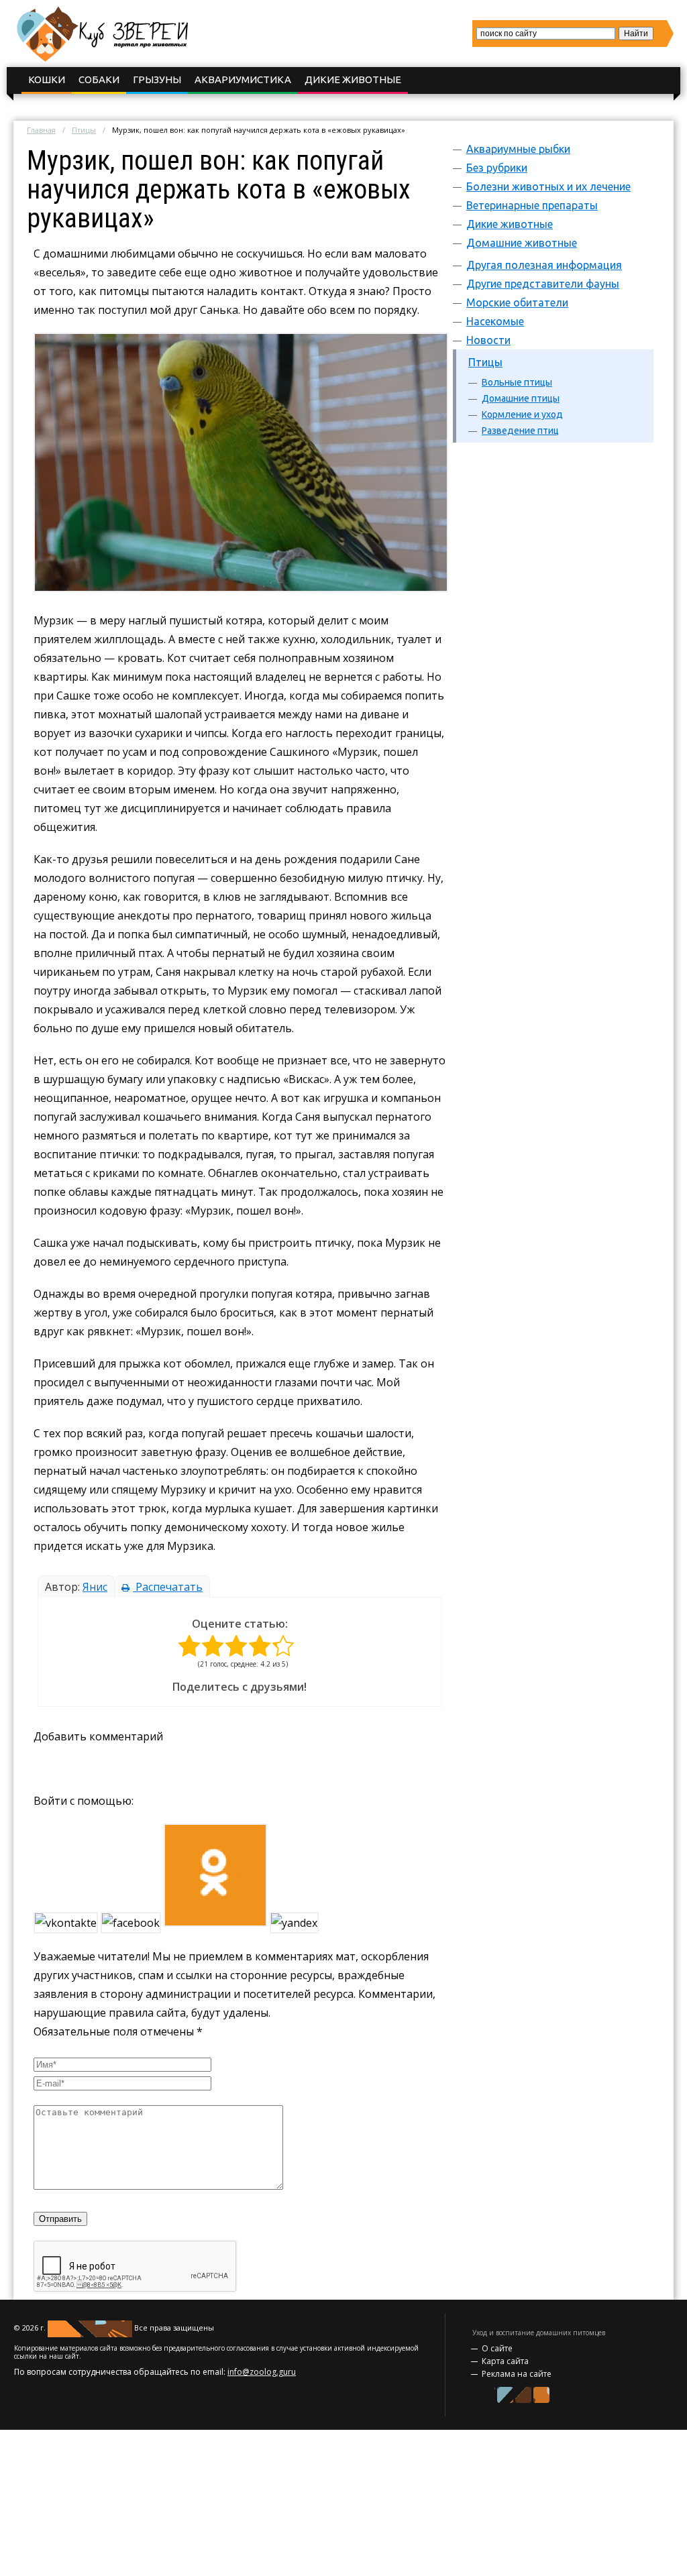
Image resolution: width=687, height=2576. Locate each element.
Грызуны (157, 79)
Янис (95, 1587)
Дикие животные (353, 79)
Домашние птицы (521, 398)
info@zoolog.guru (262, 2372)
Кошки (47, 79)
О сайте (497, 2348)
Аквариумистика (243, 79)
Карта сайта (505, 2361)
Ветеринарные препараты (532, 205)
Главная (41, 130)
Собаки (99, 79)
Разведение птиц (520, 431)
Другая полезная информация (544, 265)
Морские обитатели (517, 302)
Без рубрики (497, 168)
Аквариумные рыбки (518, 149)
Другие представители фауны (543, 284)
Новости (488, 340)
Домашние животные (522, 243)
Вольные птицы (517, 382)
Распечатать (168, 1587)
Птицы (84, 130)
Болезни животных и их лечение (548, 186)
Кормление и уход (522, 414)
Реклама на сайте (517, 2374)
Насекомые (495, 321)
